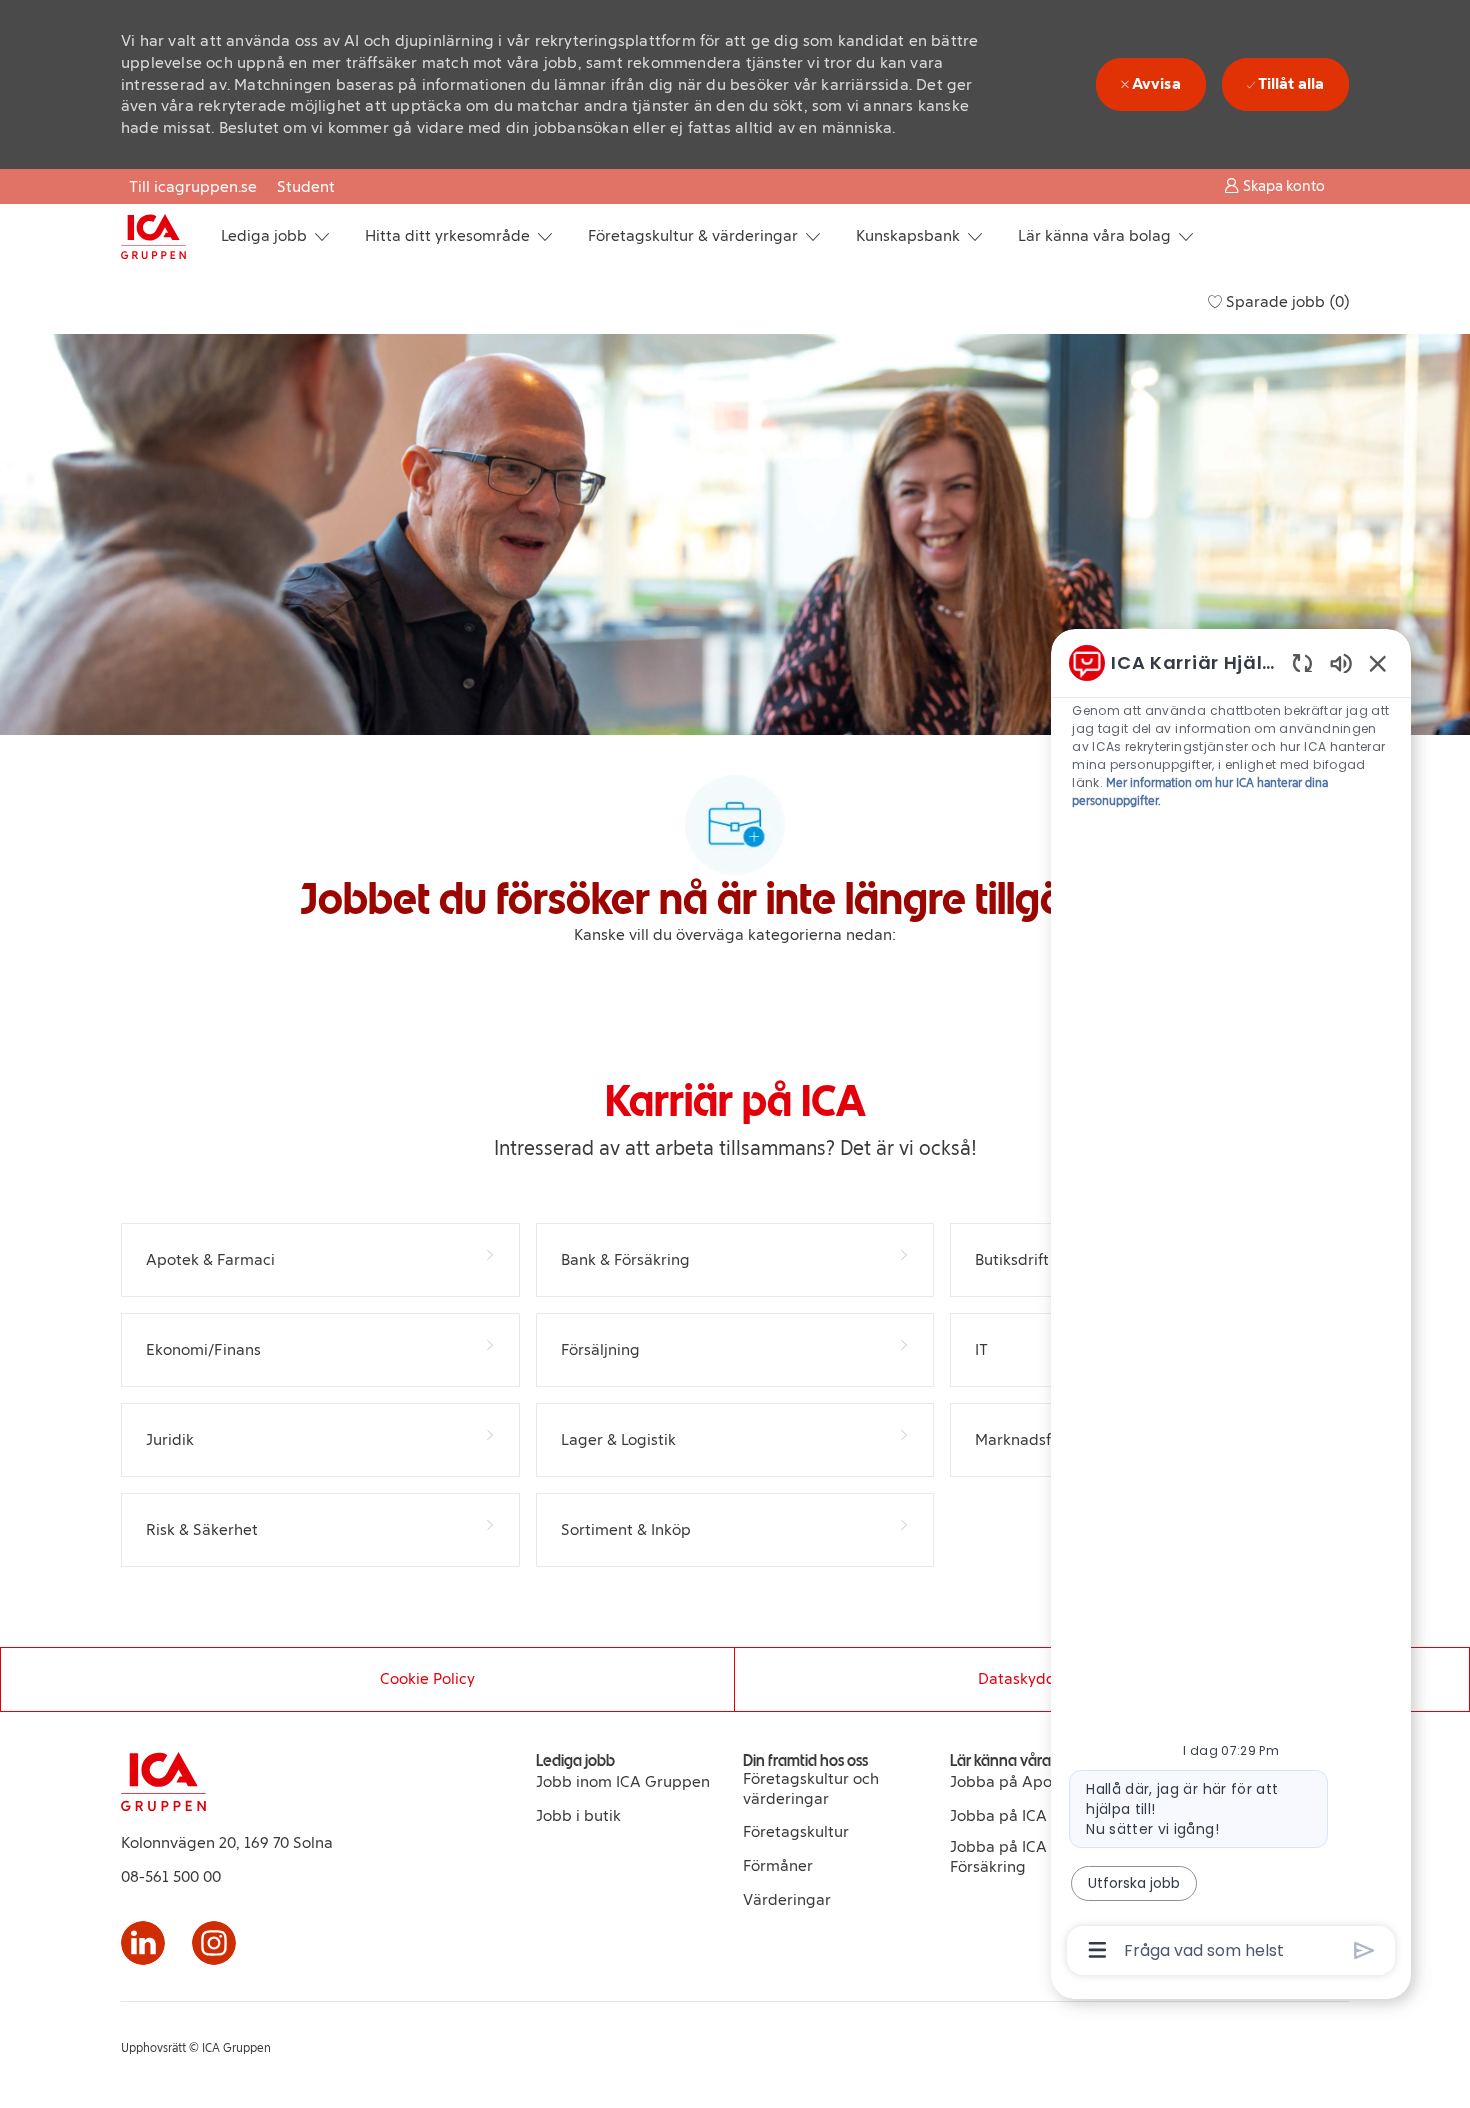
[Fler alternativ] (1097, 1950)
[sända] (1364, 1950)
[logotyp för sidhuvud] (153, 237)
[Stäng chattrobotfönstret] (1378, 663)
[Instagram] (214, 1943)
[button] (1274, 185)
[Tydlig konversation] (1302, 662)
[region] (1231, 1305)
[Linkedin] (143, 1943)
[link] (623, 1782)
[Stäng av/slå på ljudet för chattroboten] (1341, 662)
